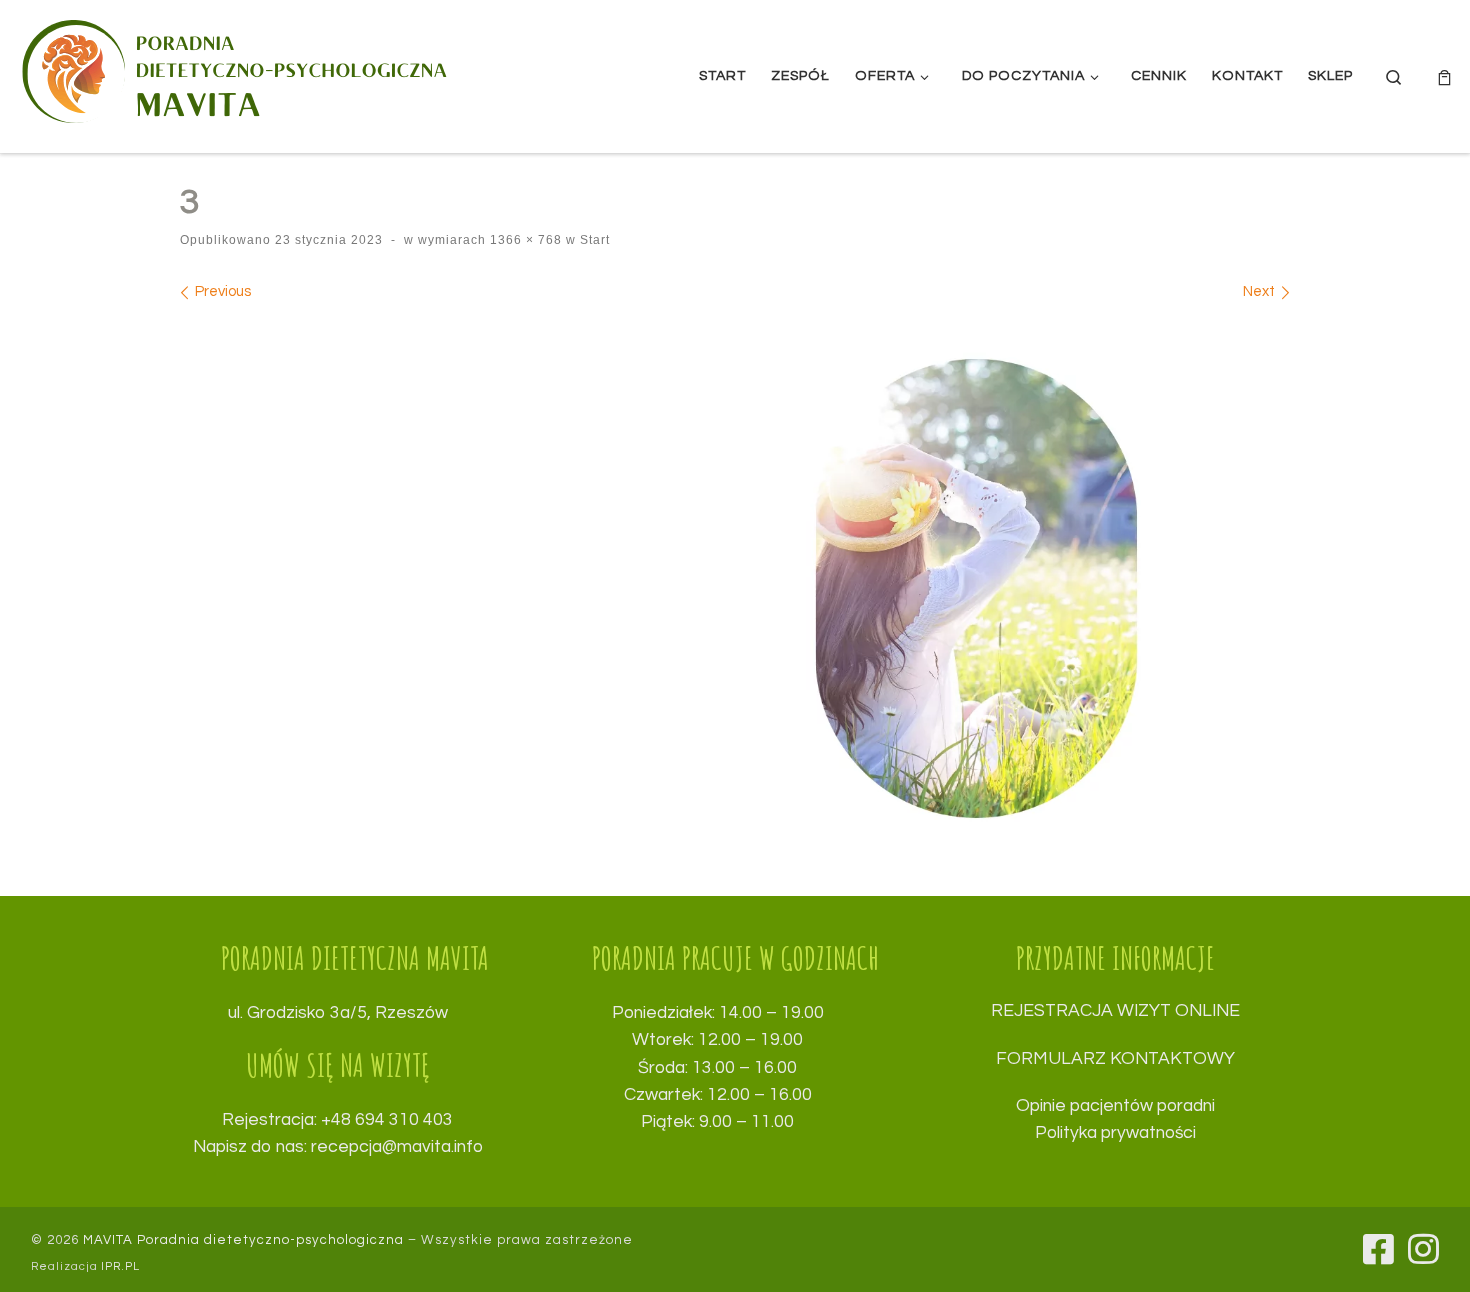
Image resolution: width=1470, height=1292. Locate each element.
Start (593, 240)
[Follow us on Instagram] (1423, 1248)
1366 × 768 (524, 240)
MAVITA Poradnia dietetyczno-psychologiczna (243, 1240)
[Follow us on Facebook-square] (1378, 1248)
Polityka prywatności (1115, 1133)
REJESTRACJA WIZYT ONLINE (1115, 1011)
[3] (735, 589)
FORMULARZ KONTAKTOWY (1115, 1059)
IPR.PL (120, 1266)
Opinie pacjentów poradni (1115, 1106)
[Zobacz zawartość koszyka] (1444, 76)
